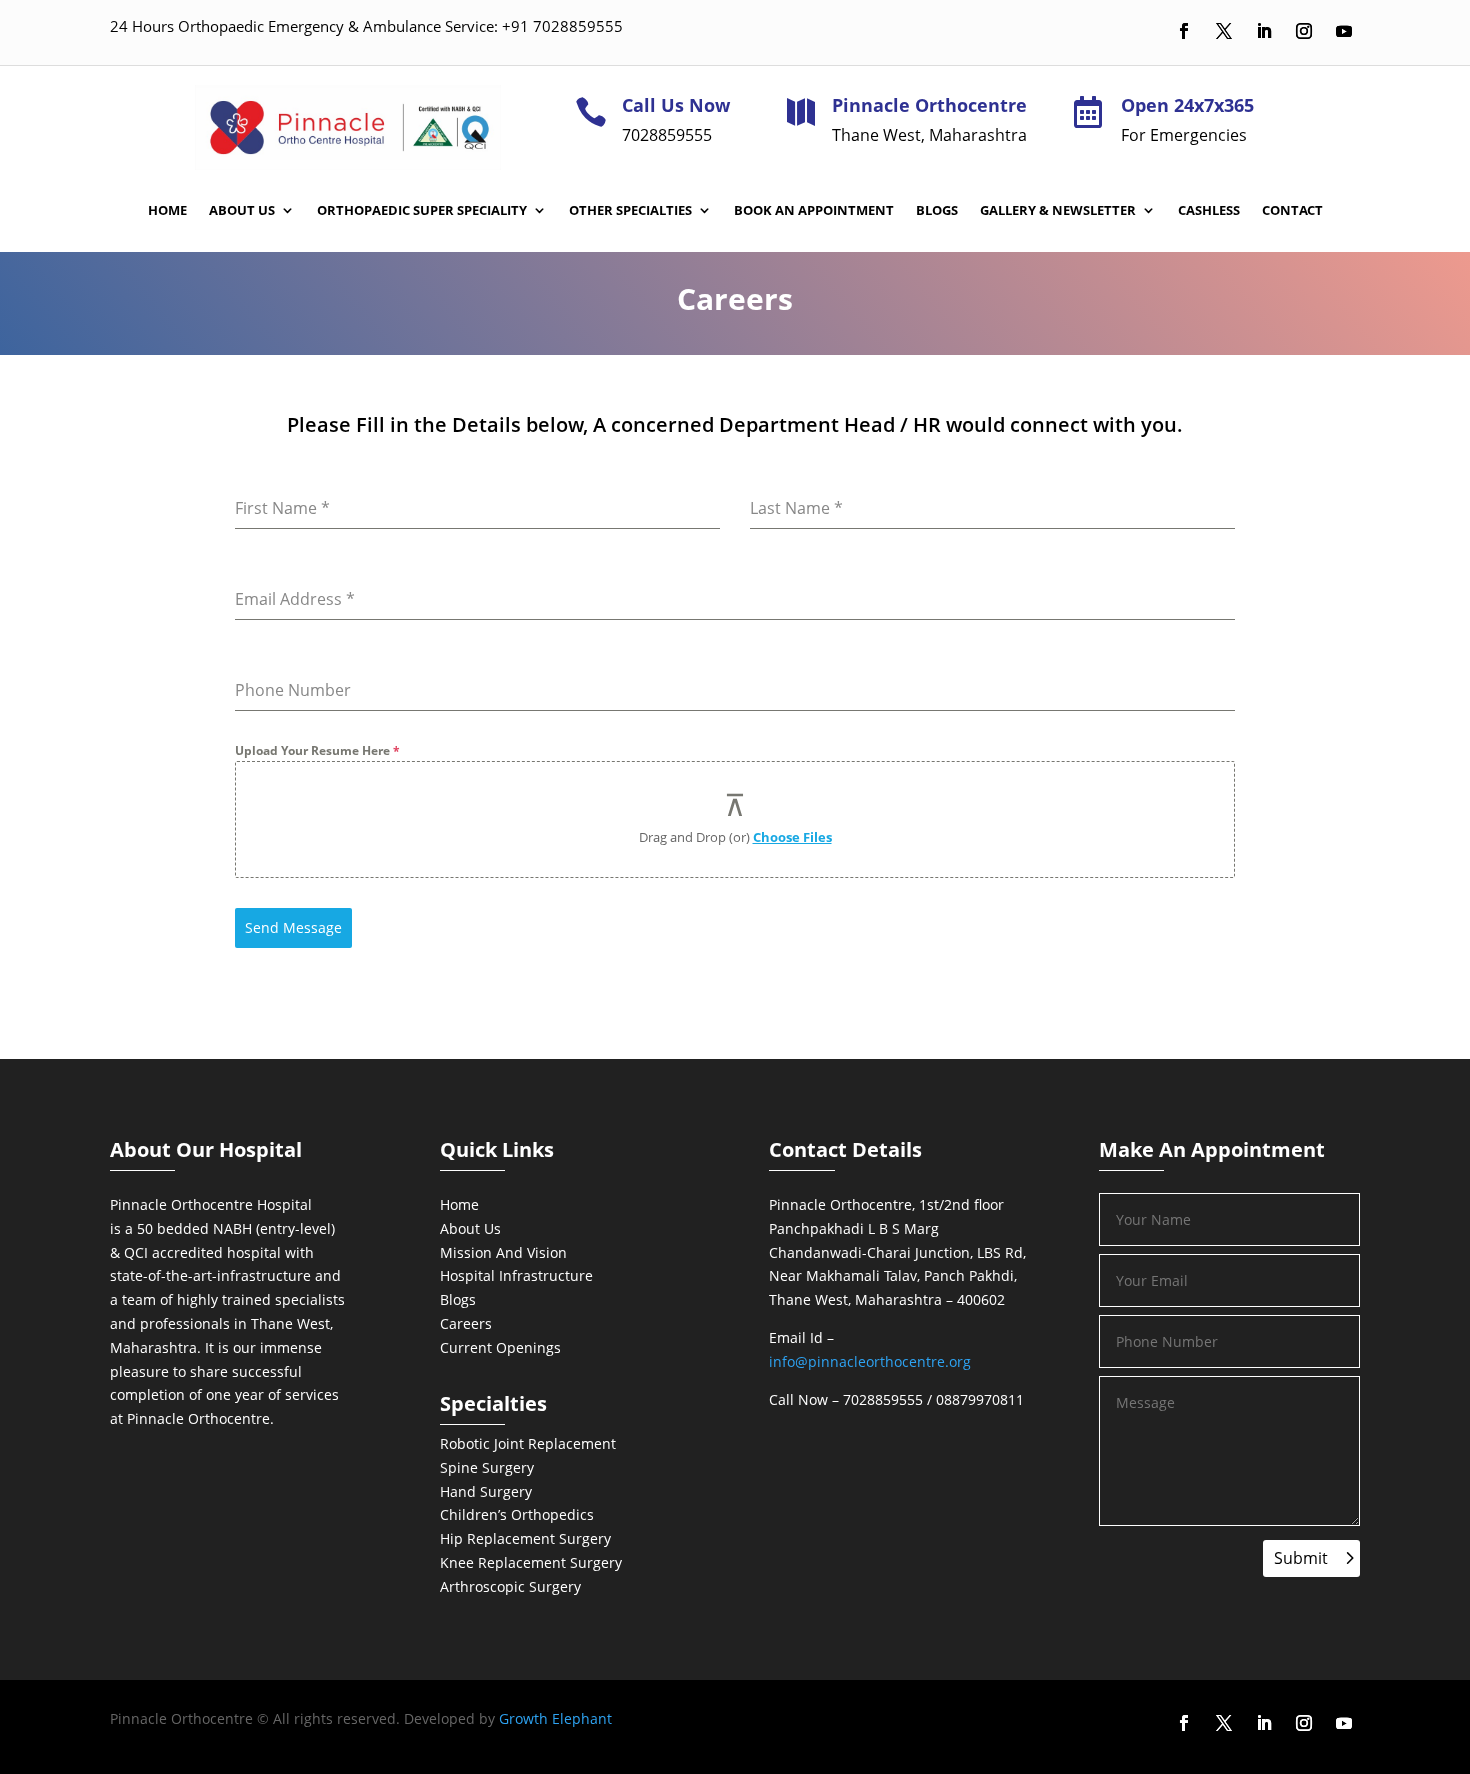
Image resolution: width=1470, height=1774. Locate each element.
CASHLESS (1209, 211)
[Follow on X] (1224, 31)
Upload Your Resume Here (317, 750)
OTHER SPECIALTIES (630, 211)
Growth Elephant (555, 1718)
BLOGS (937, 211)
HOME (167, 211)
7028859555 (883, 1399)
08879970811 (980, 1399)
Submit (1301, 1558)
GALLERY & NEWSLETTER (1058, 211)
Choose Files (792, 837)
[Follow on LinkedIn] (1264, 31)
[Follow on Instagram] (1304, 31)
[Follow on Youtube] (1344, 31)
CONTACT (1292, 211)
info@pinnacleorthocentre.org (870, 1361)
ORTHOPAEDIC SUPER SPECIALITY (422, 211)
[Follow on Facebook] (1184, 31)
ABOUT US (242, 211)
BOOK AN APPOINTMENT (814, 211)
